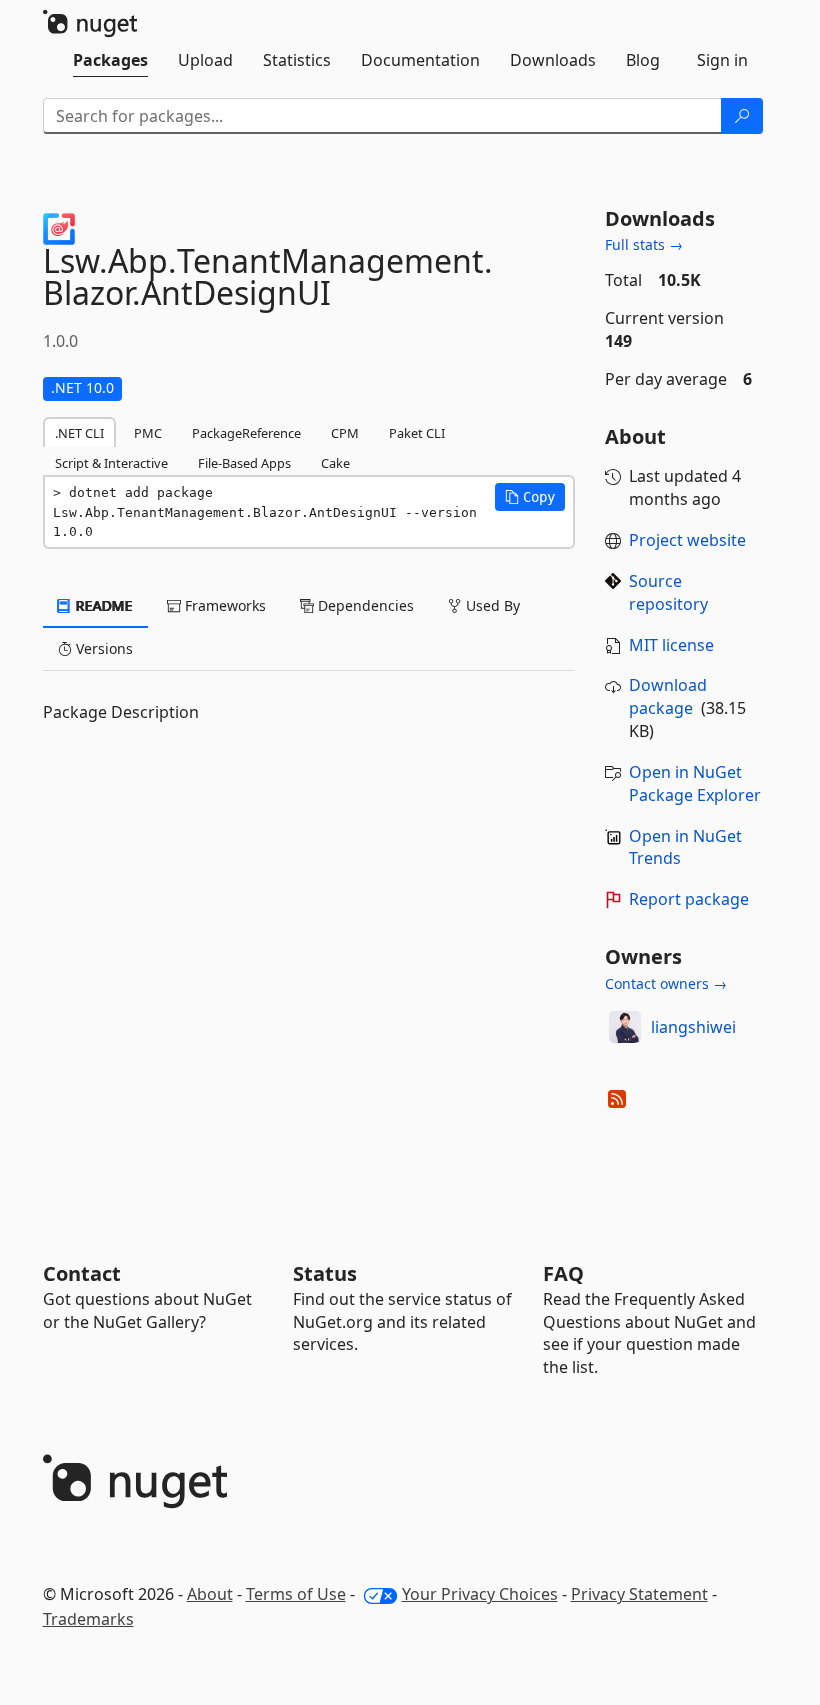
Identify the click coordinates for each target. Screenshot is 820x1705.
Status (325, 1273)
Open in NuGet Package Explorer (695, 783)
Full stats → (644, 244)
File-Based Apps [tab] (244, 463)
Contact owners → (666, 983)
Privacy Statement (639, 1594)
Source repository (668, 592)
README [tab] (102, 605)
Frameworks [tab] (223, 605)
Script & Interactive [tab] (111, 463)
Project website (687, 540)
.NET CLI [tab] (79, 433)
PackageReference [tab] (246, 433)
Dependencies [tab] (364, 605)
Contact (82, 1273)
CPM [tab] (345, 433)
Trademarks (88, 1619)
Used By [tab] (491, 605)
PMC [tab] (148, 433)
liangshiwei (693, 1027)
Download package (668, 696)
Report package (689, 899)
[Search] (742, 116)
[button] (530, 497)
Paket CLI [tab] (417, 433)
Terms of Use (296, 1594)
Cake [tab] (335, 463)
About (210, 1594)
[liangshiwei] (625, 1027)
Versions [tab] (102, 648)
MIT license (671, 645)
